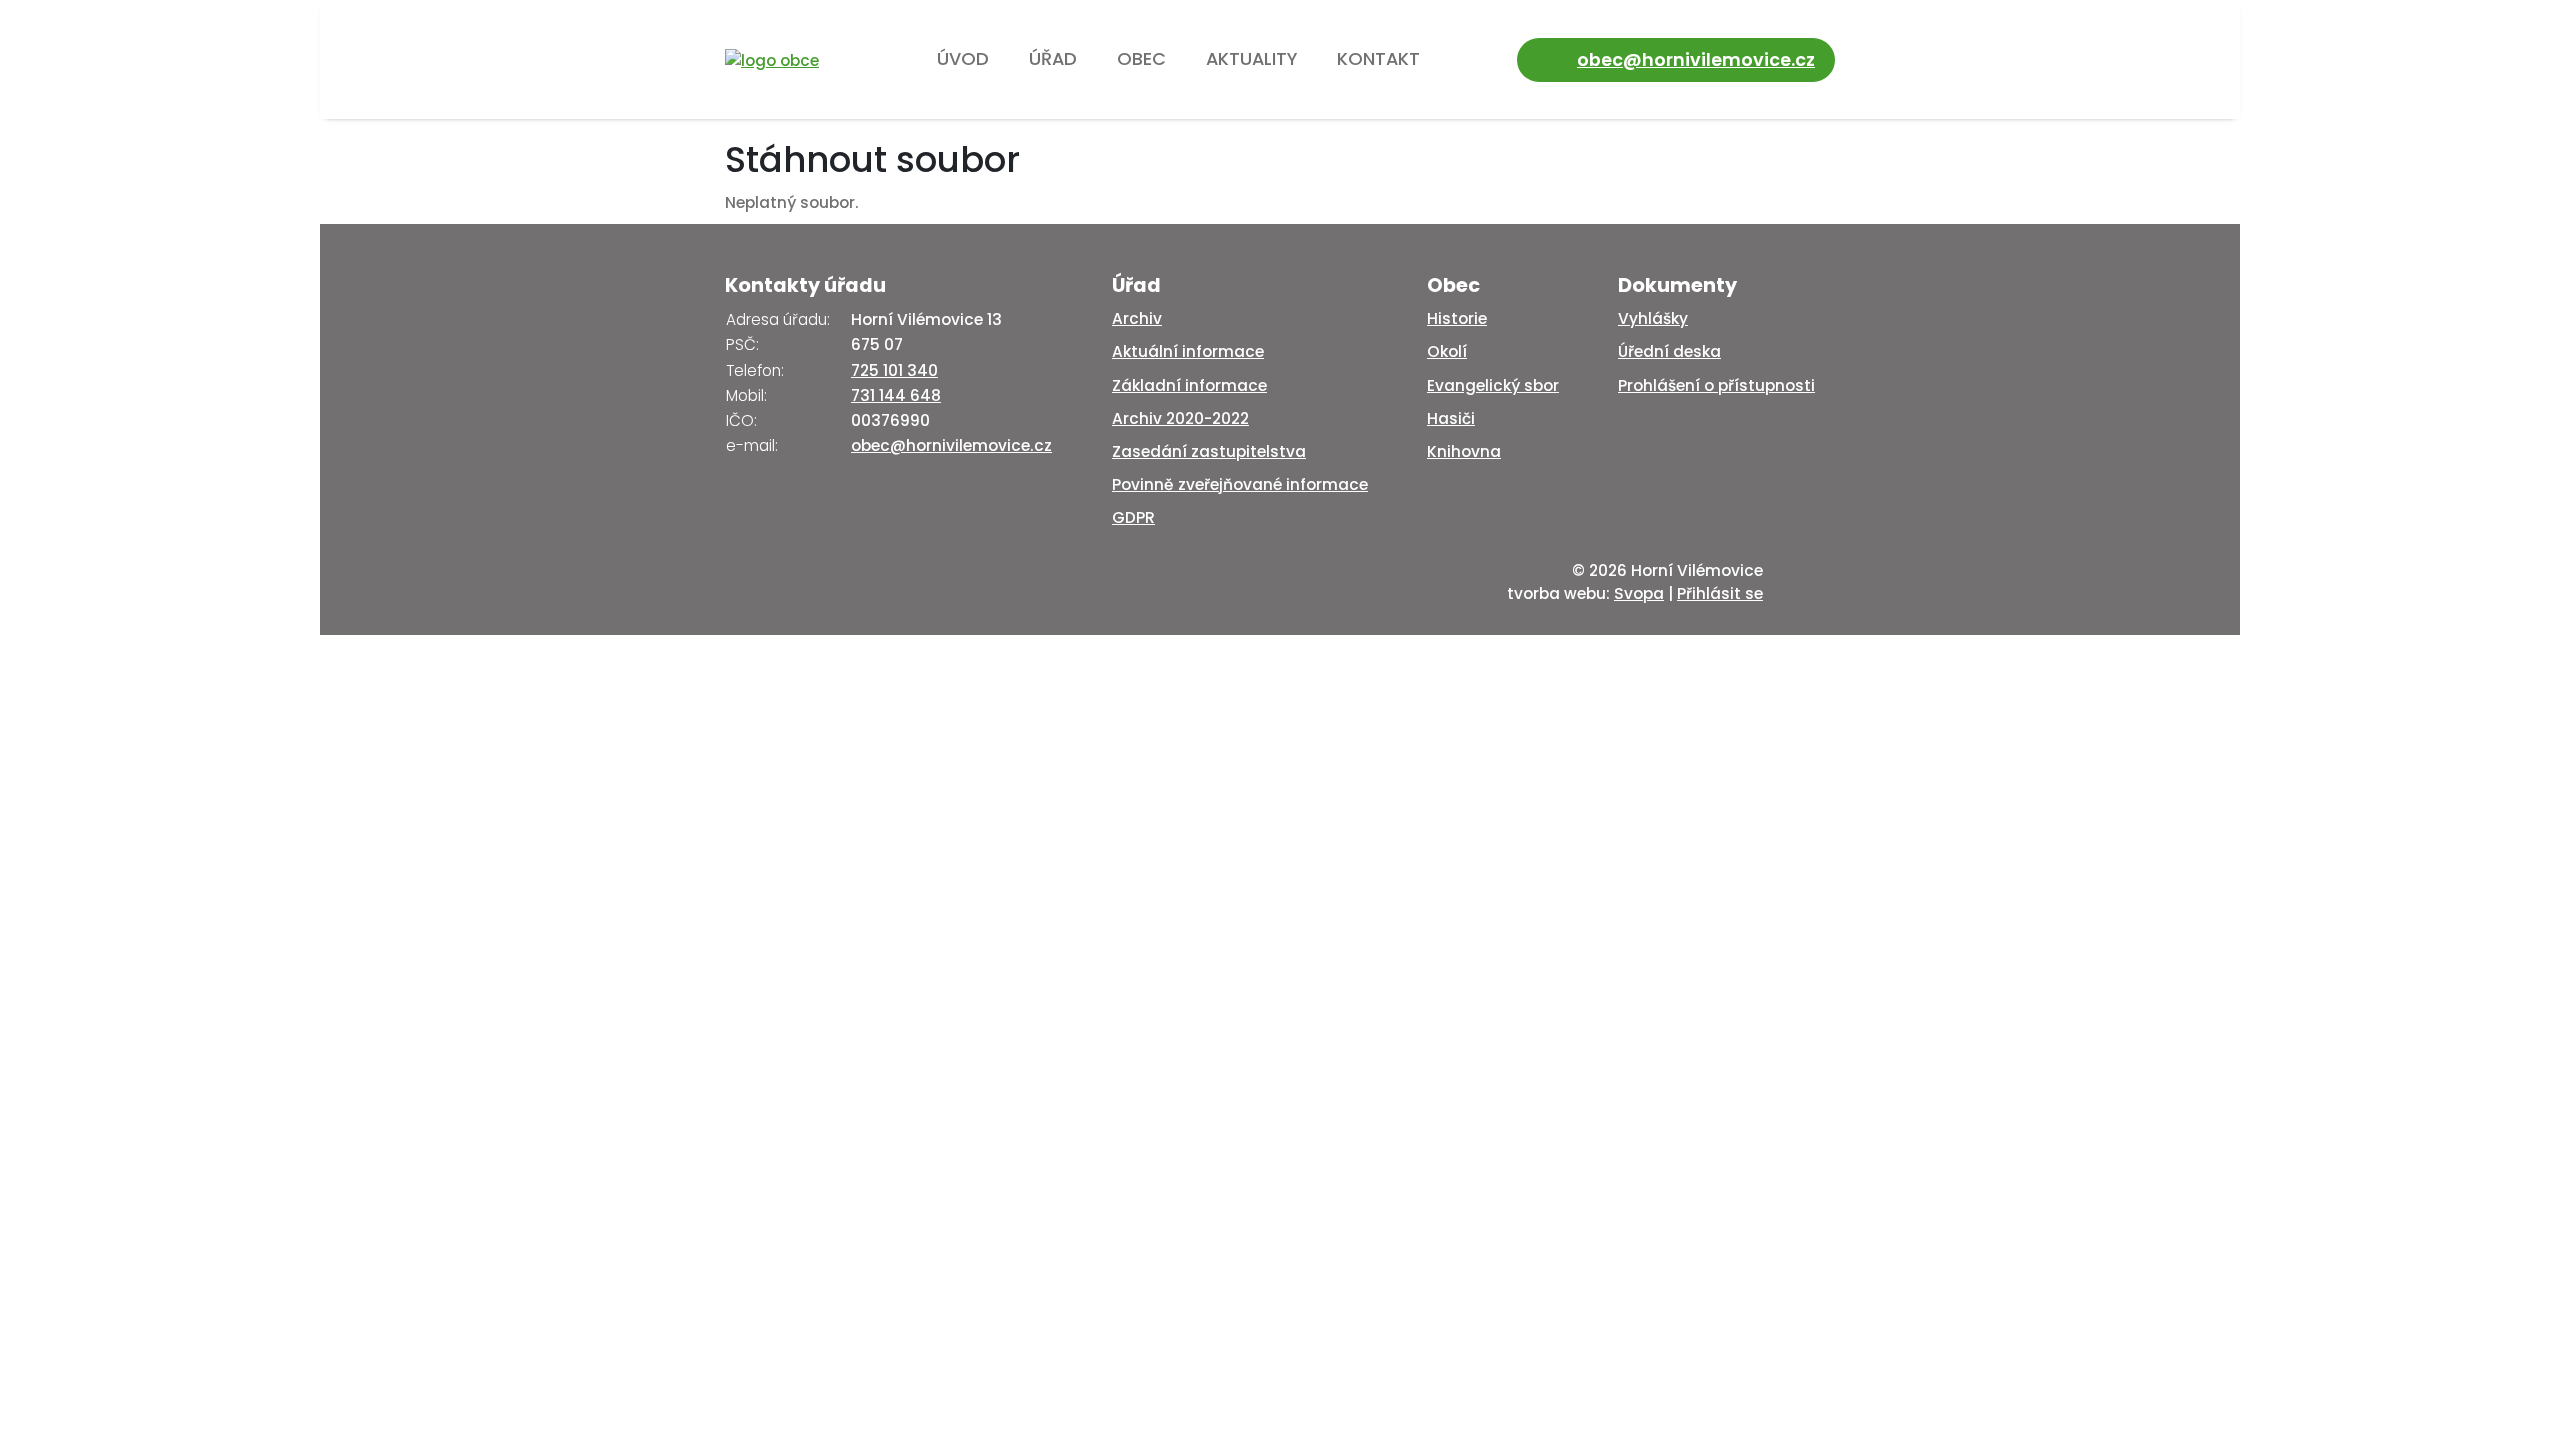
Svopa (1639, 593)
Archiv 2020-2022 (1180, 418)
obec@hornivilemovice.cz (1696, 59)
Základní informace (1189, 385)
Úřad (1053, 58)
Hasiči (1451, 418)
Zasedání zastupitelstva (1209, 451)
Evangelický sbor (1493, 385)
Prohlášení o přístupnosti (1716, 385)
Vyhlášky (1653, 318)
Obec (1141, 58)
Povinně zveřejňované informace (1240, 484)
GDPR (1133, 517)
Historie (1457, 318)
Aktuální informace (1188, 351)
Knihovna (1464, 451)
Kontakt (1378, 58)
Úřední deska (1669, 351)
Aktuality (1251, 58)
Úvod (963, 58)
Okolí (1447, 351)
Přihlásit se (1720, 593)
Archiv (1137, 318)
